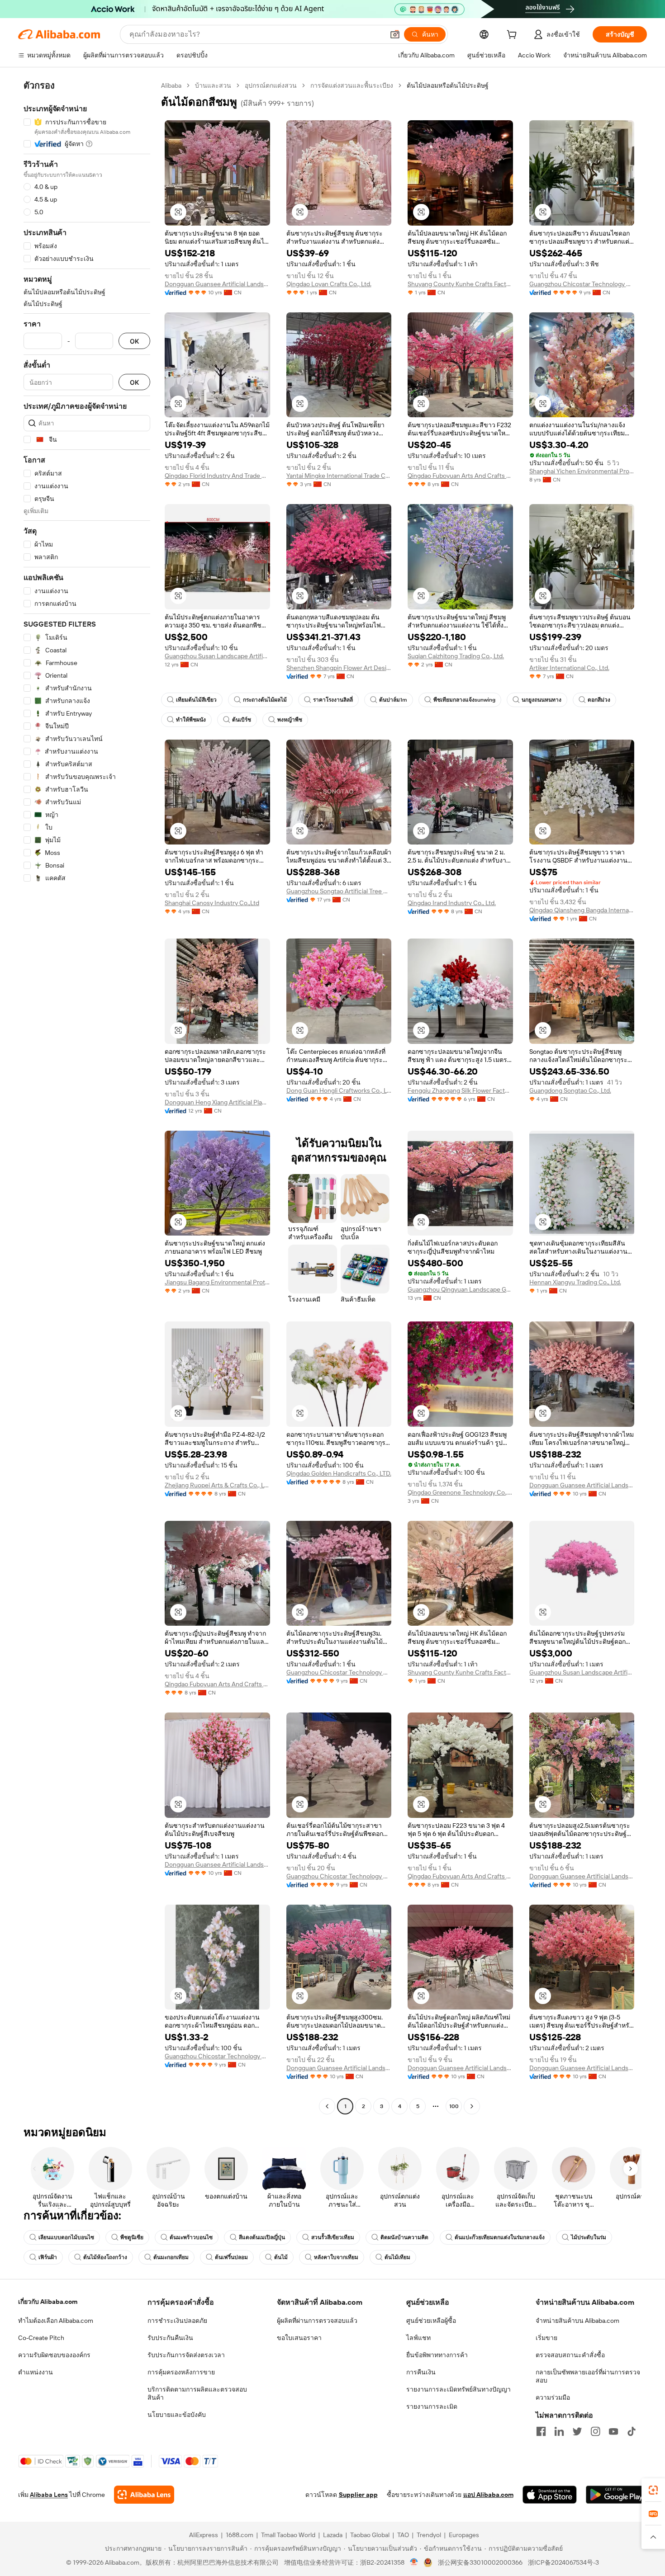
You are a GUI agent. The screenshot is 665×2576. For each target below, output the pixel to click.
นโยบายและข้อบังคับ (177, 2415)
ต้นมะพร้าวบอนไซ (191, 2237)
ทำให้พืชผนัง (191, 720)
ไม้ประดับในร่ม (589, 2237)
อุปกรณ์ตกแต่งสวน (271, 85)
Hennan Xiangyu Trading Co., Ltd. (575, 1282)
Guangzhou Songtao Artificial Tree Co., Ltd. (339, 891)
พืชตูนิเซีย (132, 2237)
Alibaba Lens (49, 2495)
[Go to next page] (472, 2106)
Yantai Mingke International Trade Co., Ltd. (339, 476)
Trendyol (429, 2535)
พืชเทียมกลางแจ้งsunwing (464, 700)
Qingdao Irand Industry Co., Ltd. (452, 903)
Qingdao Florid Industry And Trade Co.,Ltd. (217, 476)
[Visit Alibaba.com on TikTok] (632, 2431)
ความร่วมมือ (553, 2397)
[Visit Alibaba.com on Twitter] (577, 2431)
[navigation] (87, 1097)
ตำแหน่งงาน (36, 2372)
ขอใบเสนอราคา (299, 2338)
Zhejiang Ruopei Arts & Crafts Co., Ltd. (217, 1485)
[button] (395, 34)
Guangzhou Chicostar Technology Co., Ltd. (582, 284)
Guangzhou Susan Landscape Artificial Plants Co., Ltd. (217, 656)
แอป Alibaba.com (488, 2495)
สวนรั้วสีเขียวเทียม (333, 2237)
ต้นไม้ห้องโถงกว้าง (105, 2257)
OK (134, 341)
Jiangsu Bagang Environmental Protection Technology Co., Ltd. (217, 1282)
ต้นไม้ (281, 2257)
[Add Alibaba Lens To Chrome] (144, 2495)
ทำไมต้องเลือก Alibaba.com (56, 2321)
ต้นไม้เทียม (397, 2257)
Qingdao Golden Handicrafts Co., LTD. (339, 1473)
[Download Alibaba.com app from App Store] (550, 2495)
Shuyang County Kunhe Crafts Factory (460, 284)
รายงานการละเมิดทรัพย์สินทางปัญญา (458, 2389)
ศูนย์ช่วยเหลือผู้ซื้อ (431, 2321)
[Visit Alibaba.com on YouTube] (613, 2431)
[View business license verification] (414, 2562)
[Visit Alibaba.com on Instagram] (595, 2431)
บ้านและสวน (213, 85)
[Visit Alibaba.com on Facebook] (541, 2431)
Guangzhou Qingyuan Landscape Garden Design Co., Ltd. (460, 1289)
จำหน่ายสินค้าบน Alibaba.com (577, 2321)
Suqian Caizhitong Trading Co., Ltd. (456, 656)
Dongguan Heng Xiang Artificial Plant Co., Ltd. (217, 1102)
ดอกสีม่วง (599, 700)
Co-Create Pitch (41, 2338)
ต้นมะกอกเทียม (171, 2257)
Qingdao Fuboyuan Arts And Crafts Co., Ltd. (460, 476)
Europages (464, 2535)
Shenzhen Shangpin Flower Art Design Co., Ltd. (339, 668)
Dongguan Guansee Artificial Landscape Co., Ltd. (217, 284)
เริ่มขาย (546, 2338)
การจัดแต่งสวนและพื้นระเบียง (352, 85)
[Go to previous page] (327, 2106)
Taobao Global (370, 2535)
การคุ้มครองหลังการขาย (181, 2372)
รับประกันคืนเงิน (170, 2338)
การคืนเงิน (421, 2372)
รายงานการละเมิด (432, 2406)
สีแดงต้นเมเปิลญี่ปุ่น (262, 2237)
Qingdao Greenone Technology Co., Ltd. (460, 1492)
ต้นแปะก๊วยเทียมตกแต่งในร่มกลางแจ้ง (500, 2237)
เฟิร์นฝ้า (48, 2257)
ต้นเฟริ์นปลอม (231, 2257)
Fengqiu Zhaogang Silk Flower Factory (460, 1090)
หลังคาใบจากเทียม (336, 2257)
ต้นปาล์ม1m (393, 700)
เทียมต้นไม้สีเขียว (196, 700)
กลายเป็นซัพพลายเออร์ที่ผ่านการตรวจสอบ (588, 2376)
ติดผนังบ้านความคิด (404, 2237)
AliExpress (204, 2535)
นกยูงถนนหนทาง (541, 700)
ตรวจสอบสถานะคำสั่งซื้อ (570, 2355)
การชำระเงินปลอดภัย (177, 2321)
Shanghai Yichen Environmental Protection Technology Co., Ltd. (582, 471)
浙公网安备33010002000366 (480, 2562)
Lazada (333, 2535)
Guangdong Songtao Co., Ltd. (570, 1090)
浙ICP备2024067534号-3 (563, 2562)
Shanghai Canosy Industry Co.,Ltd (212, 903)
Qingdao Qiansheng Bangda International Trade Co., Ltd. (582, 910)
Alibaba (171, 85)
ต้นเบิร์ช (242, 720)
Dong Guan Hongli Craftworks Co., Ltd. (339, 1090)
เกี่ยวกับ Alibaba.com (48, 2302)
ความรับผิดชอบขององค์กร (54, 2355)
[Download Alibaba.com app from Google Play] (616, 2495)
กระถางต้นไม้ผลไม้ (265, 700)
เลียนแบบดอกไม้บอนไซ (66, 2237)
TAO (403, 2535)
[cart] (513, 36)
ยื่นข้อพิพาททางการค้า (437, 2355)
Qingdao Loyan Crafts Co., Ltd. (329, 284)
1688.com (240, 2535)
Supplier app (358, 2495)
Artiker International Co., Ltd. (569, 668)
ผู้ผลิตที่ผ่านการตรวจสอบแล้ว (317, 2321)
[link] (653, 2490)
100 (454, 2106)
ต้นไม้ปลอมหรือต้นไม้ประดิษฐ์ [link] (448, 85)
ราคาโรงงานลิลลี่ (333, 700)
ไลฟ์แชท (418, 2338)
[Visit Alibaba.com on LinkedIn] (559, 2431)
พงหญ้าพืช (290, 720)
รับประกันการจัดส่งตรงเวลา (186, 2355)
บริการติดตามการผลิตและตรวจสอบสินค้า (197, 2393)
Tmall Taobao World (288, 2535)
